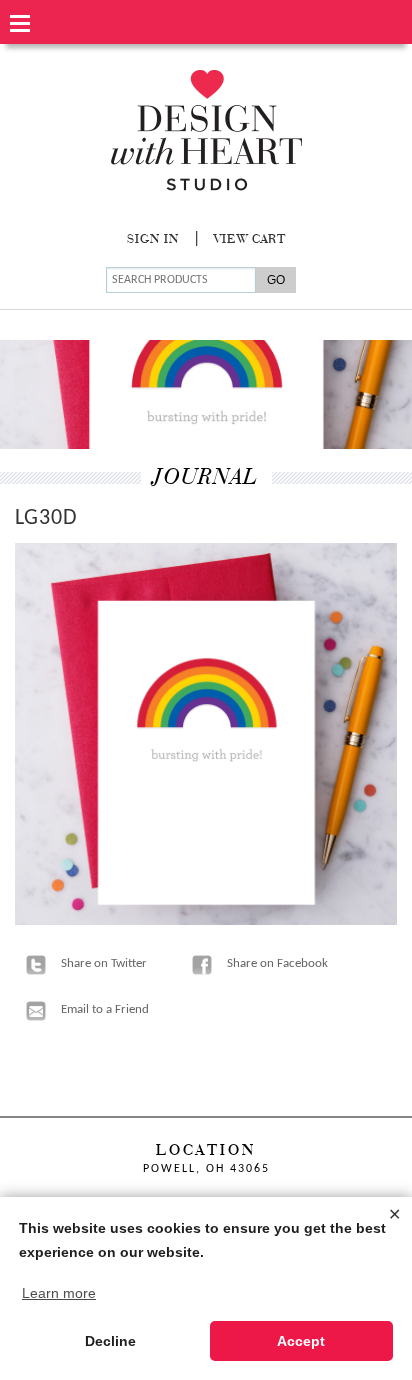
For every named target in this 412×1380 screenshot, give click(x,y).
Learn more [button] (59, 1293)
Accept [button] (301, 1341)
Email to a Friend (105, 1009)
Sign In (153, 240)
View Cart (250, 240)
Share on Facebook (277, 963)
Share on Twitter (104, 963)
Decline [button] (110, 1341)
